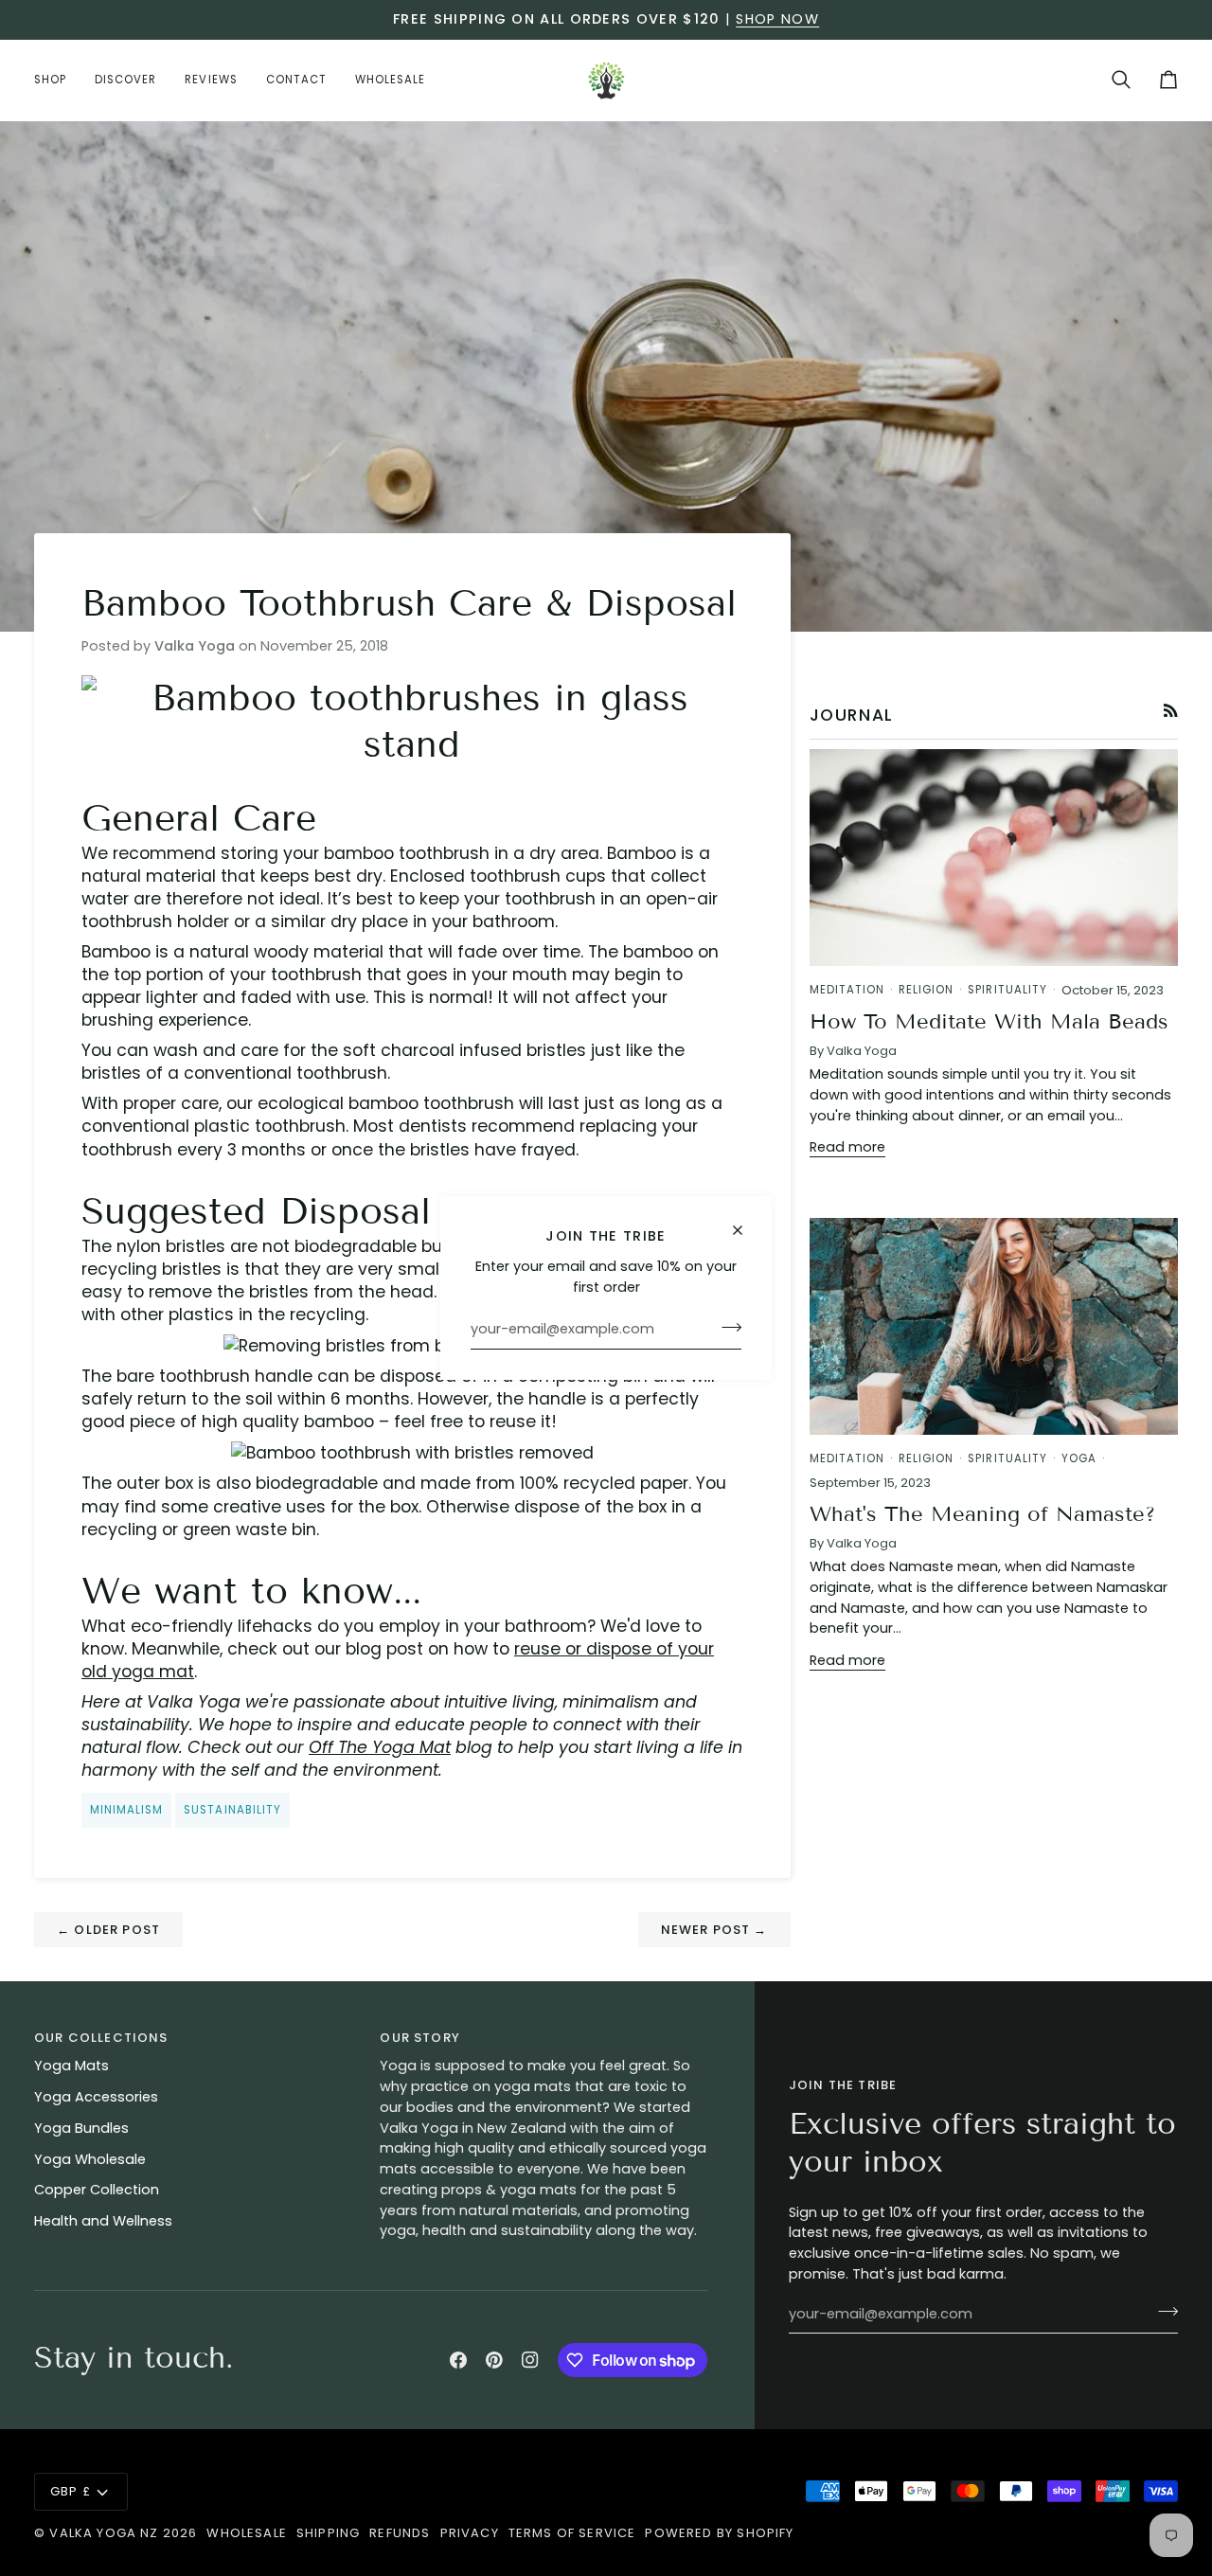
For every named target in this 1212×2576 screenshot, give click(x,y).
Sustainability (232, 1810)
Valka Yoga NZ (104, 2533)
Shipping (328, 2533)
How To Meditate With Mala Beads (989, 1021)
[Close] (746, 1230)
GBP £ (71, 2491)
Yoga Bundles (81, 2128)
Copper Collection (97, 2190)
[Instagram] (530, 2360)
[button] (57, 80)
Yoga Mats (71, 2066)
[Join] (726, 1327)
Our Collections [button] (101, 2038)
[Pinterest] (494, 2360)
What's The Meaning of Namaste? (982, 1514)
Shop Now (777, 19)
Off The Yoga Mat (380, 1747)
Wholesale (247, 2533)
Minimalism (126, 1810)
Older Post (108, 1930)
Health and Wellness (103, 2221)
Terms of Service (572, 2533)
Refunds (400, 2533)
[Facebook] (458, 2360)
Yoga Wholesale (90, 2159)
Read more (847, 1147)
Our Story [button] (420, 2038)
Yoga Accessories (96, 2097)
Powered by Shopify (719, 2533)
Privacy (470, 2533)
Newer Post (714, 1930)
